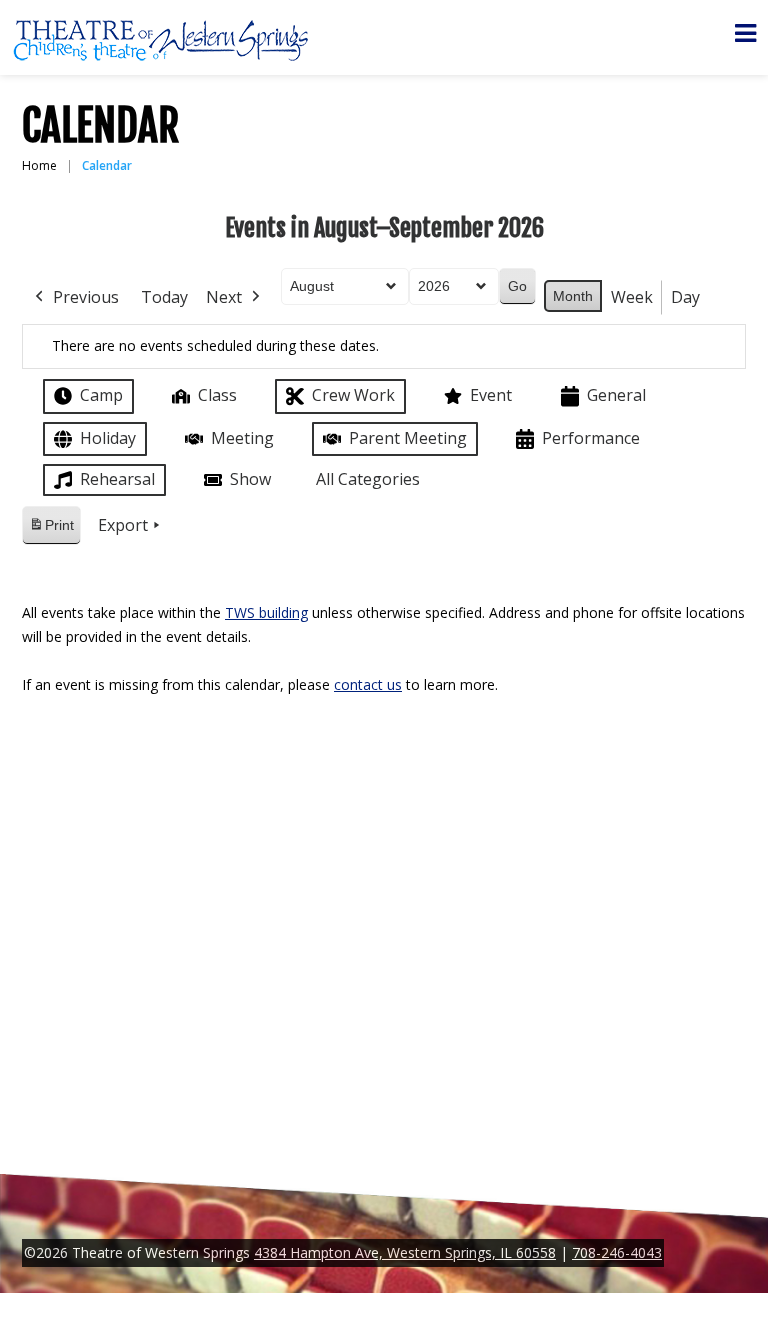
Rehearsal (117, 479)
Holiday (108, 438)
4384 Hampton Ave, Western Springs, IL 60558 (405, 1252)
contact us (368, 684)
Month (573, 296)
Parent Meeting (408, 438)
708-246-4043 (617, 1252)
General (616, 395)
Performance (591, 438)
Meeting (242, 438)
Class (217, 395)
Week (632, 297)
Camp (101, 395)
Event (491, 395)
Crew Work (353, 395)
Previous (86, 297)
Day (685, 297)
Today (164, 297)
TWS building (266, 612)
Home (39, 165)
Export (123, 525)
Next (224, 297)
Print (51, 530)
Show (250, 479)
